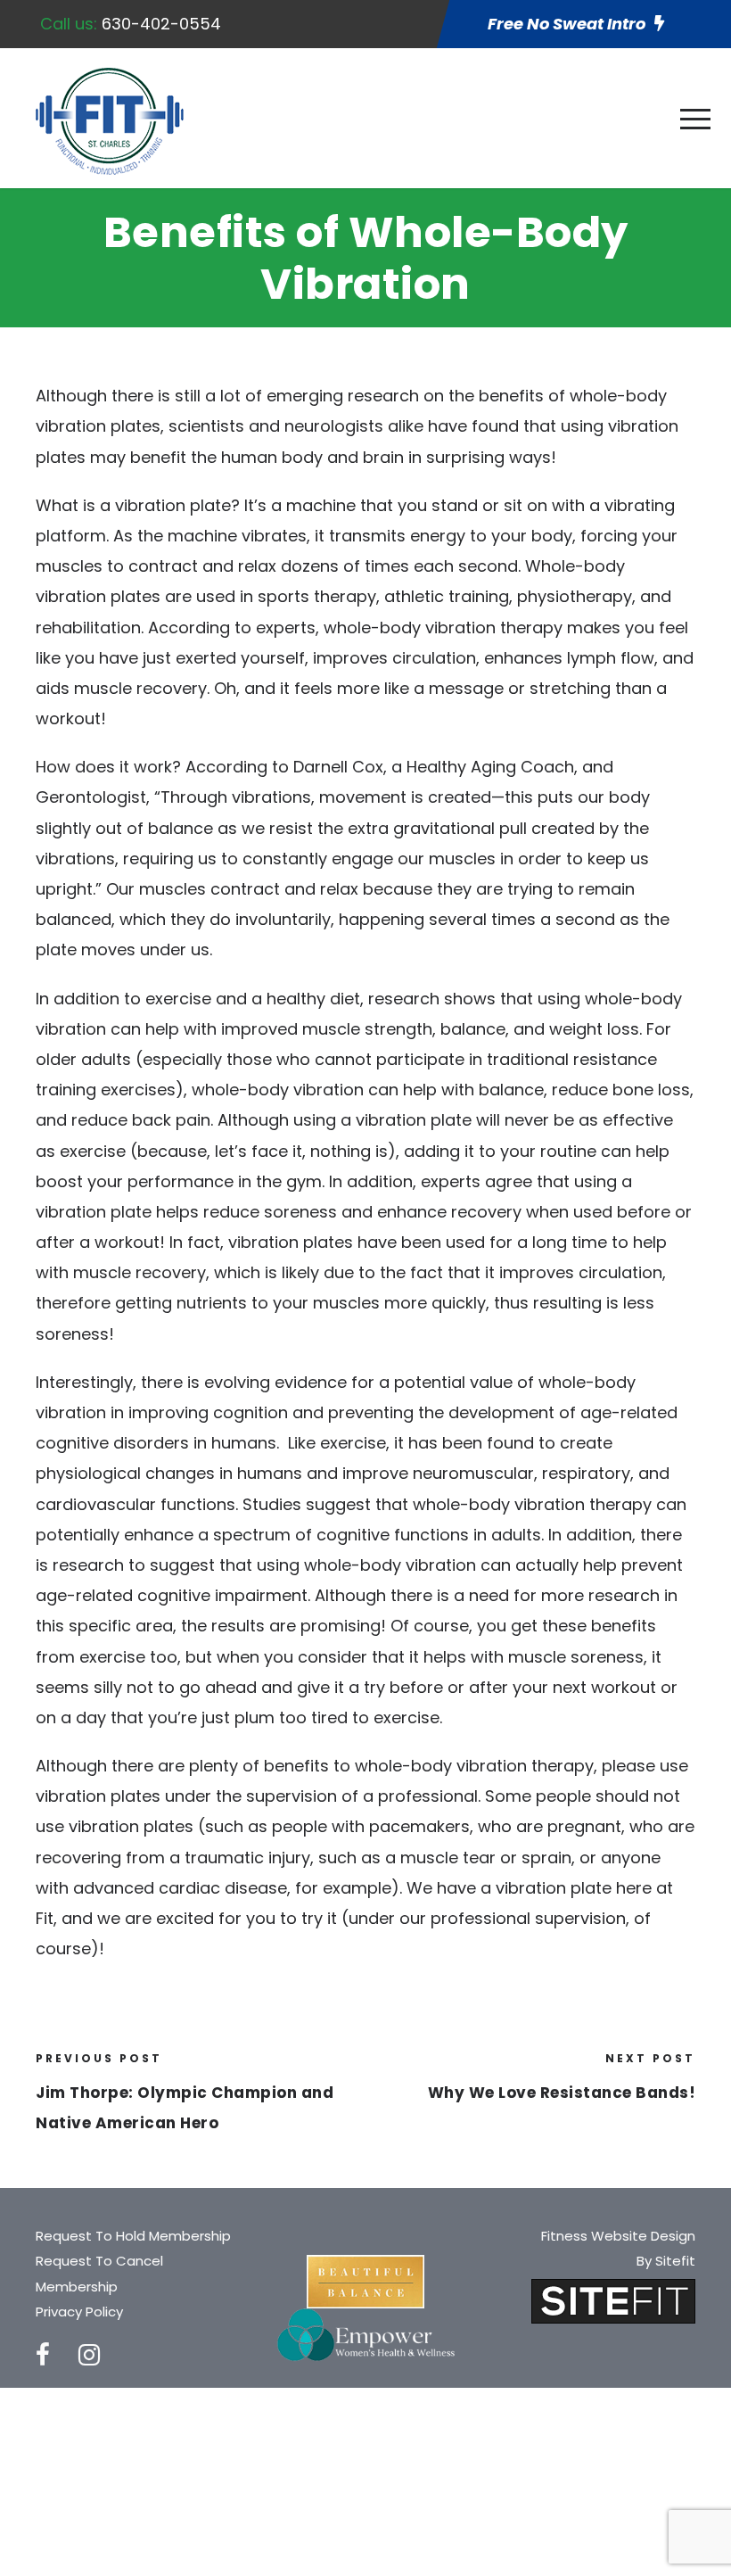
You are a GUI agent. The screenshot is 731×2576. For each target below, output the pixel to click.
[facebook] (43, 2355)
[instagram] (89, 2355)
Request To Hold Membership (133, 2236)
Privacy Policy (79, 2312)
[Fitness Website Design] (613, 2300)
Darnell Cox (338, 767)
